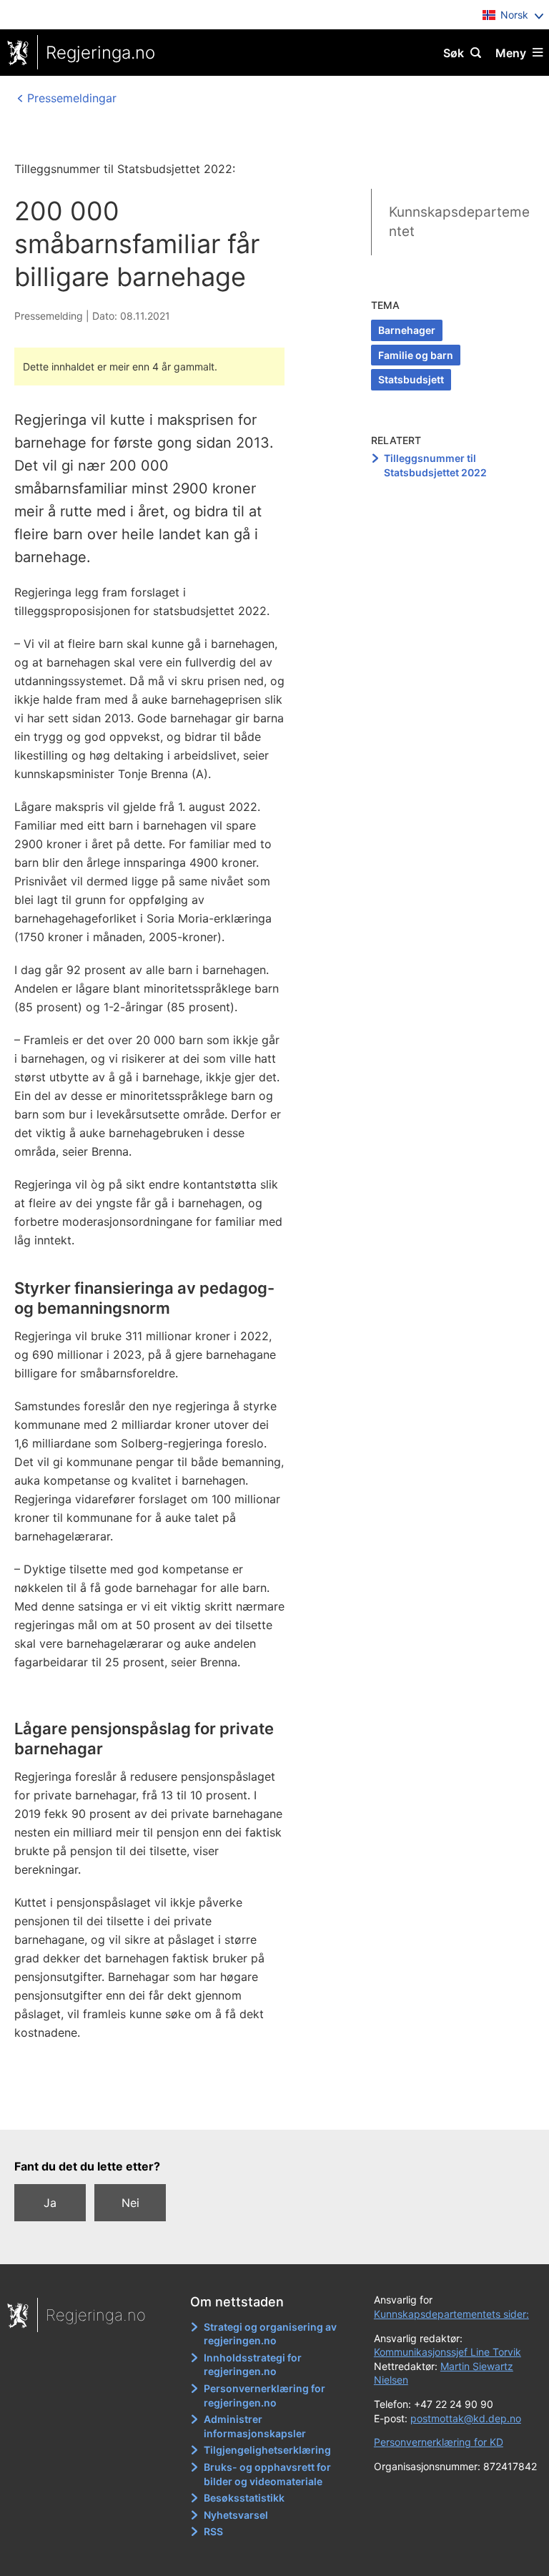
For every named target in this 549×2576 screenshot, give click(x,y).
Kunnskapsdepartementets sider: (451, 2314)
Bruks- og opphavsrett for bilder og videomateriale (267, 2474)
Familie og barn (416, 355)
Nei (130, 2203)
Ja (50, 2203)
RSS (213, 2531)
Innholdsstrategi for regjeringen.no (253, 2365)
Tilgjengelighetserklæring (267, 2450)
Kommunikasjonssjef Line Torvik (447, 2352)
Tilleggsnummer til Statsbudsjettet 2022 (435, 465)
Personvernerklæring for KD (439, 2442)
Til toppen (268, 2109)
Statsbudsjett (411, 379)
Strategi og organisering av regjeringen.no (270, 2334)
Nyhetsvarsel (236, 2515)
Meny (511, 53)
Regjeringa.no (100, 53)
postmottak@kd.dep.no (466, 2418)
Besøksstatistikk (244, 2498)
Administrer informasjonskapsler (255, 2426)
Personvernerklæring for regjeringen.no (264, 2395)
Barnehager (407, 330)
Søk (454, 53)
